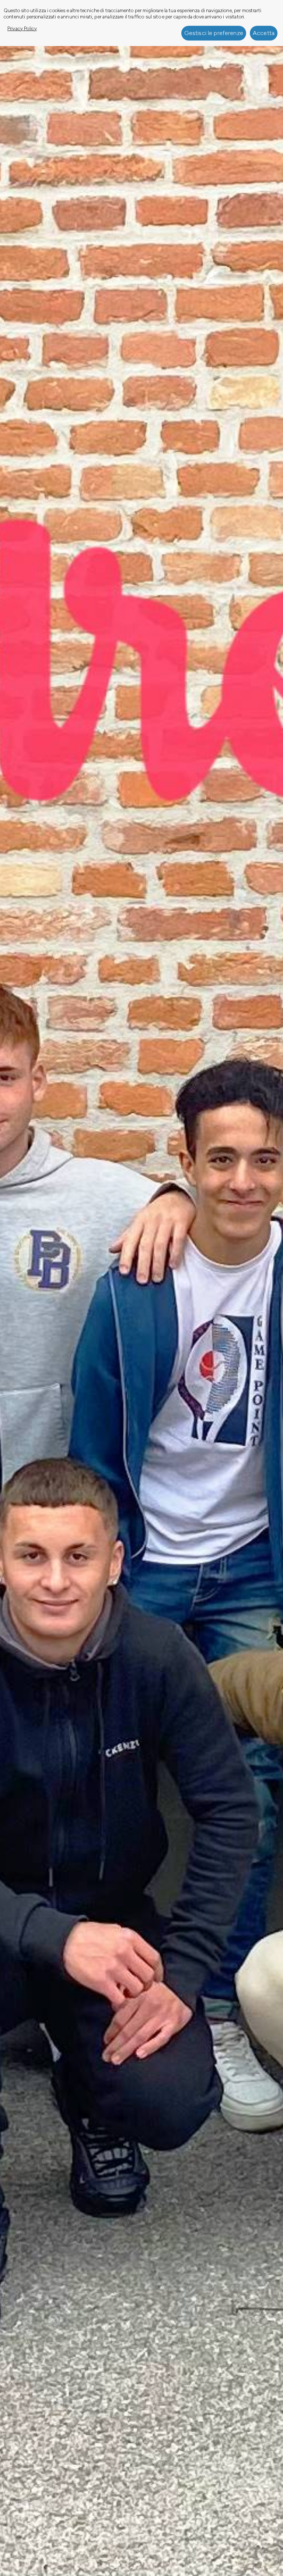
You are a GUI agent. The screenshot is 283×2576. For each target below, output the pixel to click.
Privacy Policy (22, 28)
